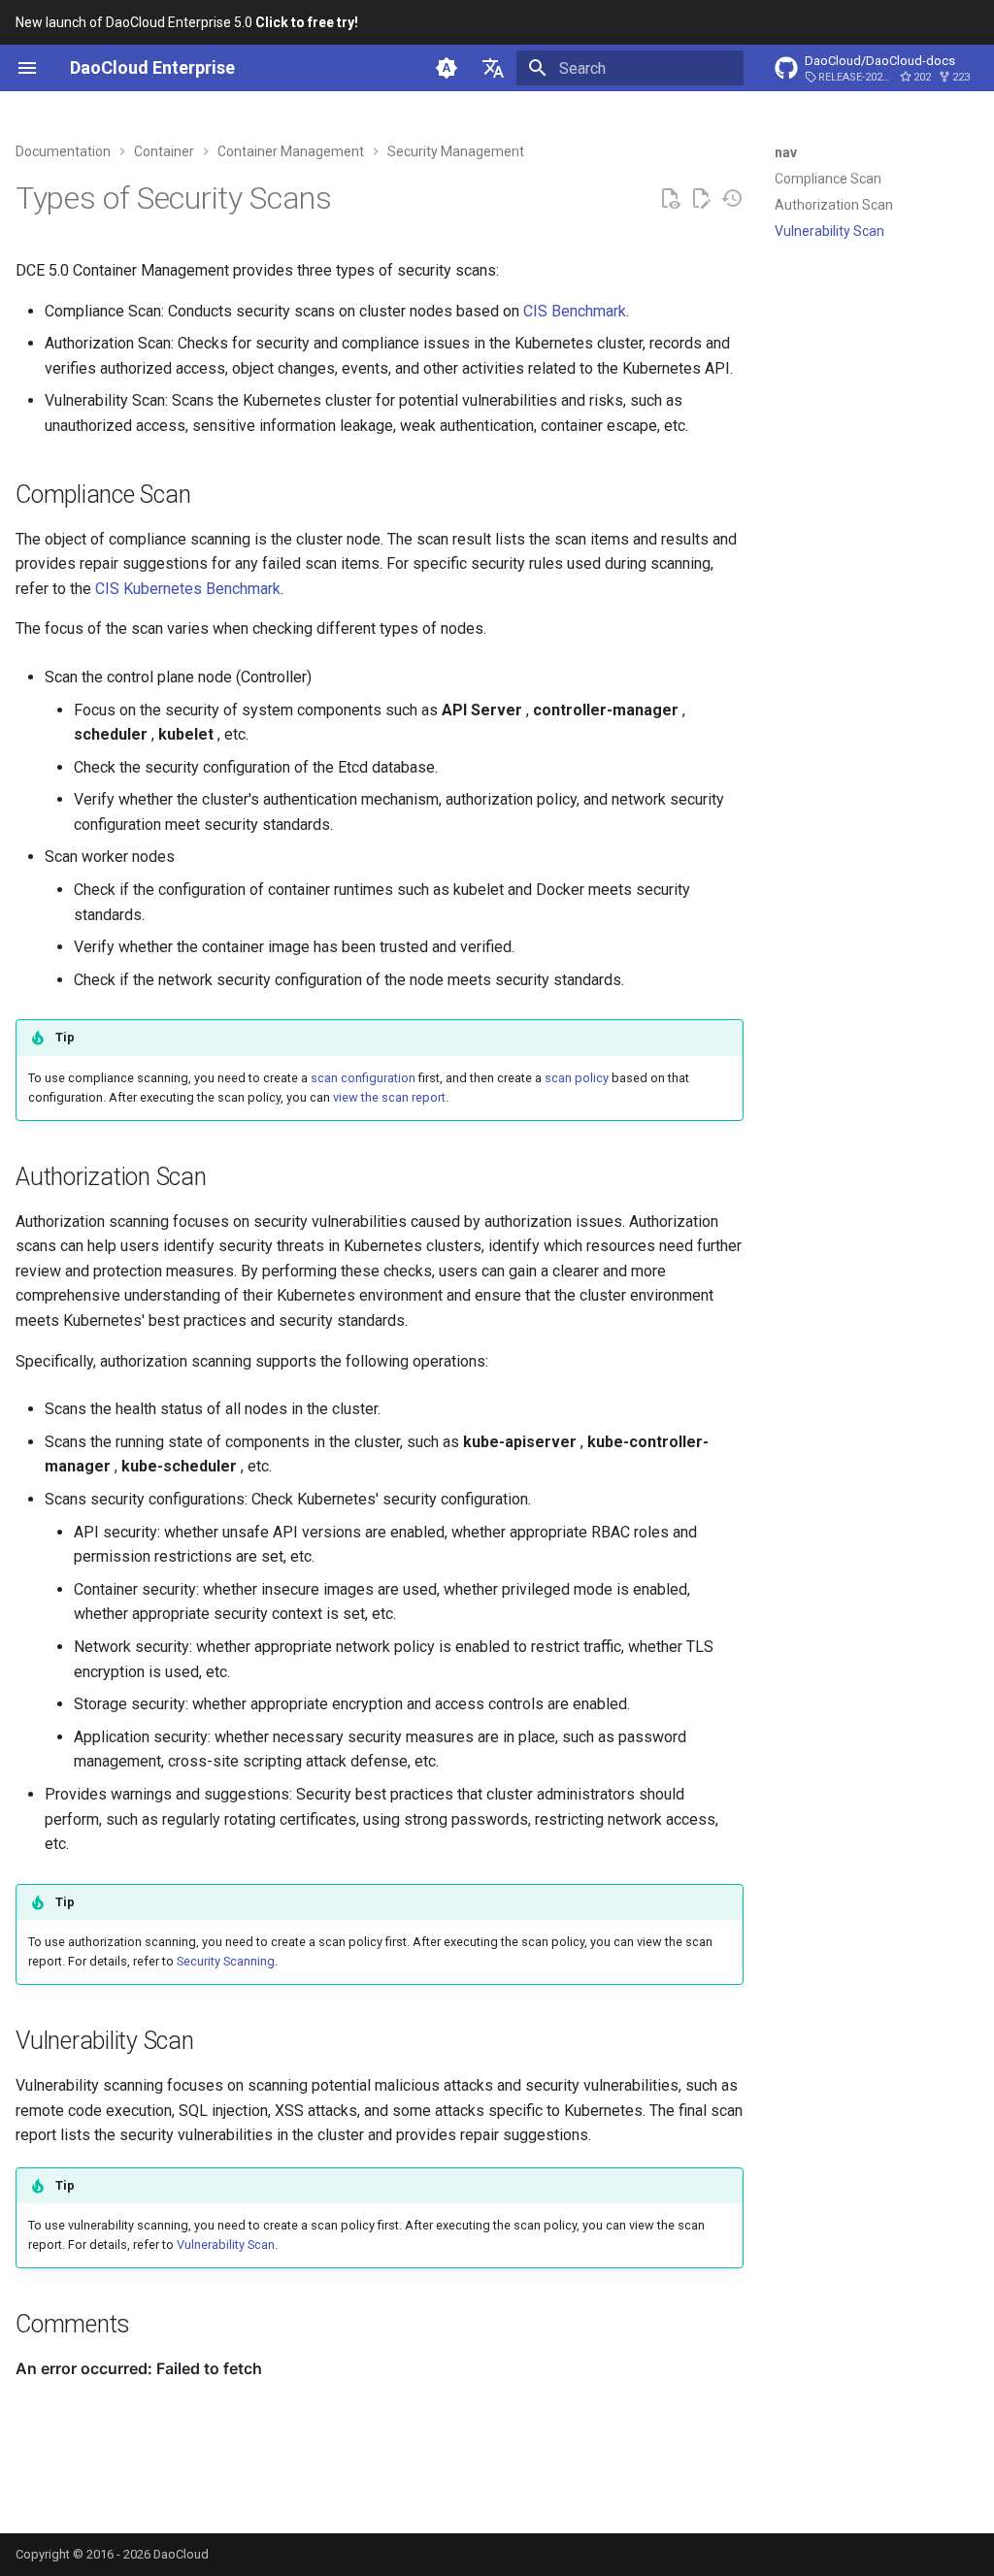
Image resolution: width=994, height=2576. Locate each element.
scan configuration (363, 1078)
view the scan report (389, 1097)
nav (786, 152)
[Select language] (493, 68)
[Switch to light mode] (447, 68)
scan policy (577, 1078)
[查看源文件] (670, 199)
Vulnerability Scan (226, 2245)
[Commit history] (732, 199)
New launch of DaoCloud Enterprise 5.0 (187, 22)
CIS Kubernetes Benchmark (188, 589)
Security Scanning (226, 1961)
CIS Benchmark (575, 311)
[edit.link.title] (701, 199)
